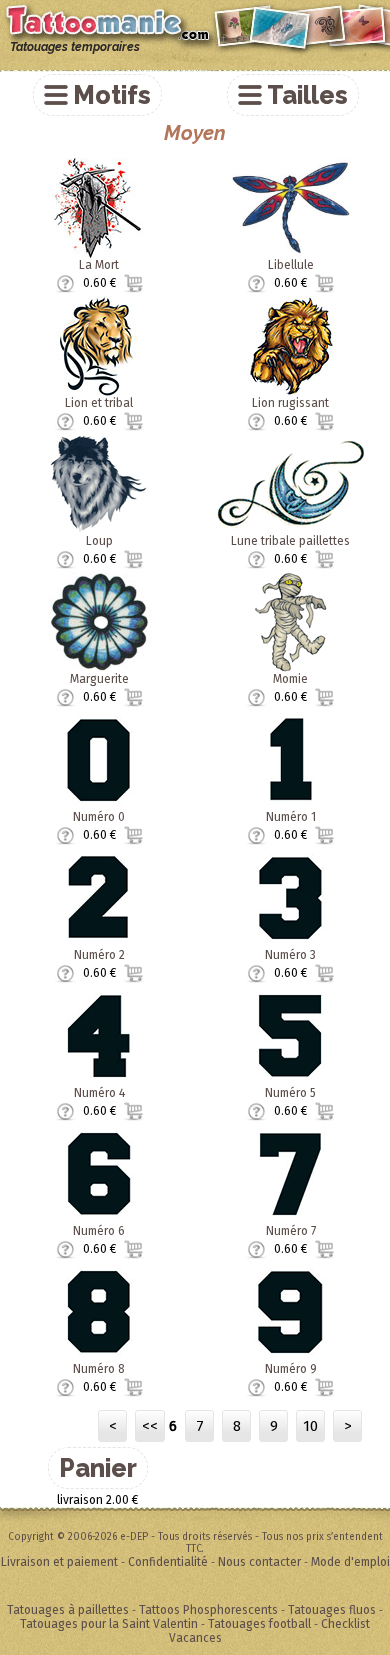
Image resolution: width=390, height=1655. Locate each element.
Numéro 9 (291, 1369)
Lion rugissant (290, 403)
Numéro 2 (99, 955)
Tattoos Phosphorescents (208, 1610)
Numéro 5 (290, 1093)
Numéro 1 (291, 817)
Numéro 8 (99, 1369)
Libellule (291, 265)
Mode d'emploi (350, 1562)
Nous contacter (259, 1562)
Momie (290, 679)
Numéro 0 (99, 817)
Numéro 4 (99, 1093)
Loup (99, 541)
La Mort (99, 265)
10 (310, 1426)
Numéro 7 (291, 1231)
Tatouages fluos (332, 1610)
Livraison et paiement (59, 1562)
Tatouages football (259, 1624)
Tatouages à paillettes (68, 1610)
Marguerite (99, 679)
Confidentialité (168, 1562)
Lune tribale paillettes (290, 541)
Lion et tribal (99, 403)
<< (150, 1426)
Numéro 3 (290, 955)
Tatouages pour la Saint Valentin (109, 1624)
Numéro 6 (99, 1231)
